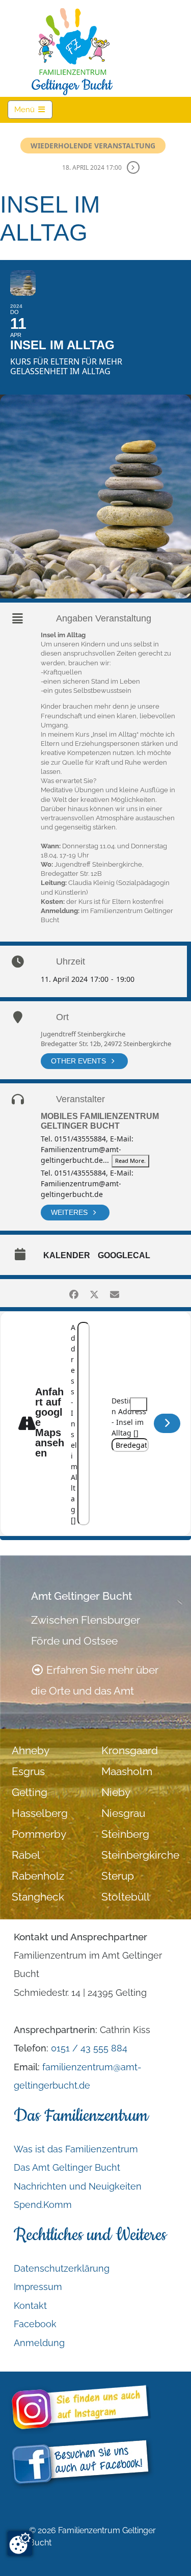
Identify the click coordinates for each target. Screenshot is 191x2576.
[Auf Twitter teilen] (94, 1293)
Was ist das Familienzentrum (76, 2149)
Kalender (67, 1255)
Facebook (35, 2324)
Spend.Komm (43, 2205)
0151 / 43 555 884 (89, 2048)
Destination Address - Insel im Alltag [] (129, 1417)
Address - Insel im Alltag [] (74, 1424)
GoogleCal (124, 1255)
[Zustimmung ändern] (20, 2543)
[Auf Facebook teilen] (74, 1293)
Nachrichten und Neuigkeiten (78, 2186)
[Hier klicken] (167, 1423)
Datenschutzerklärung (62, 2268)
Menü (33, 109)
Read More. (130, 1161)
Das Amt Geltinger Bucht (67, 2167)
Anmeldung (39, 2343)
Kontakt (30, 2306)
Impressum (38, 2287)
